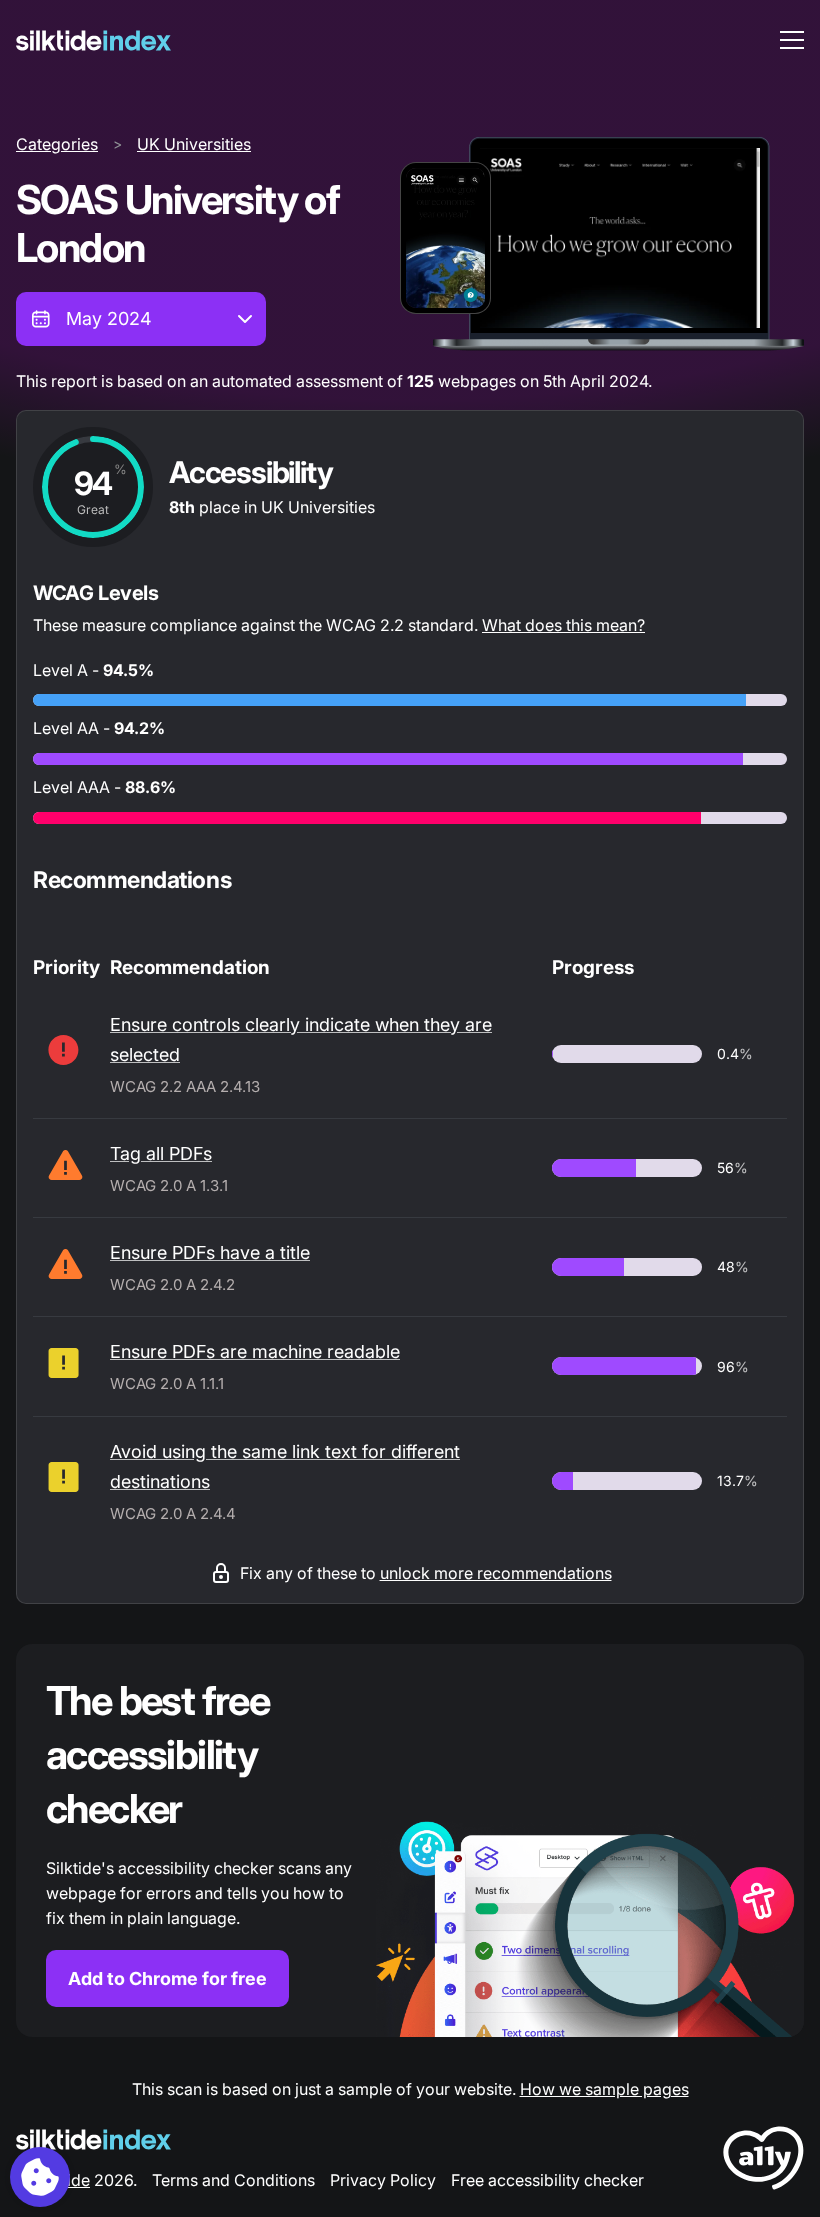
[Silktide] (93, 40)
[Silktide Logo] (93, 2139)
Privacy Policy (383, 2180)
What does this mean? (563, 625)
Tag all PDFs (161, 1153)
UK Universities (194, 144)
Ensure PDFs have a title (210, 1252)
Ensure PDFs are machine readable (255, 1351)
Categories (57, 144)
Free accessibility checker (547, 2180)
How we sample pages (604, 2089)
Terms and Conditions (233, 2180)
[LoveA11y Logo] (763, 2161)
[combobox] (141, 319)
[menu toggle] (792, 40)
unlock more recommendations (496, 1573)
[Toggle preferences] (40, 2177)
